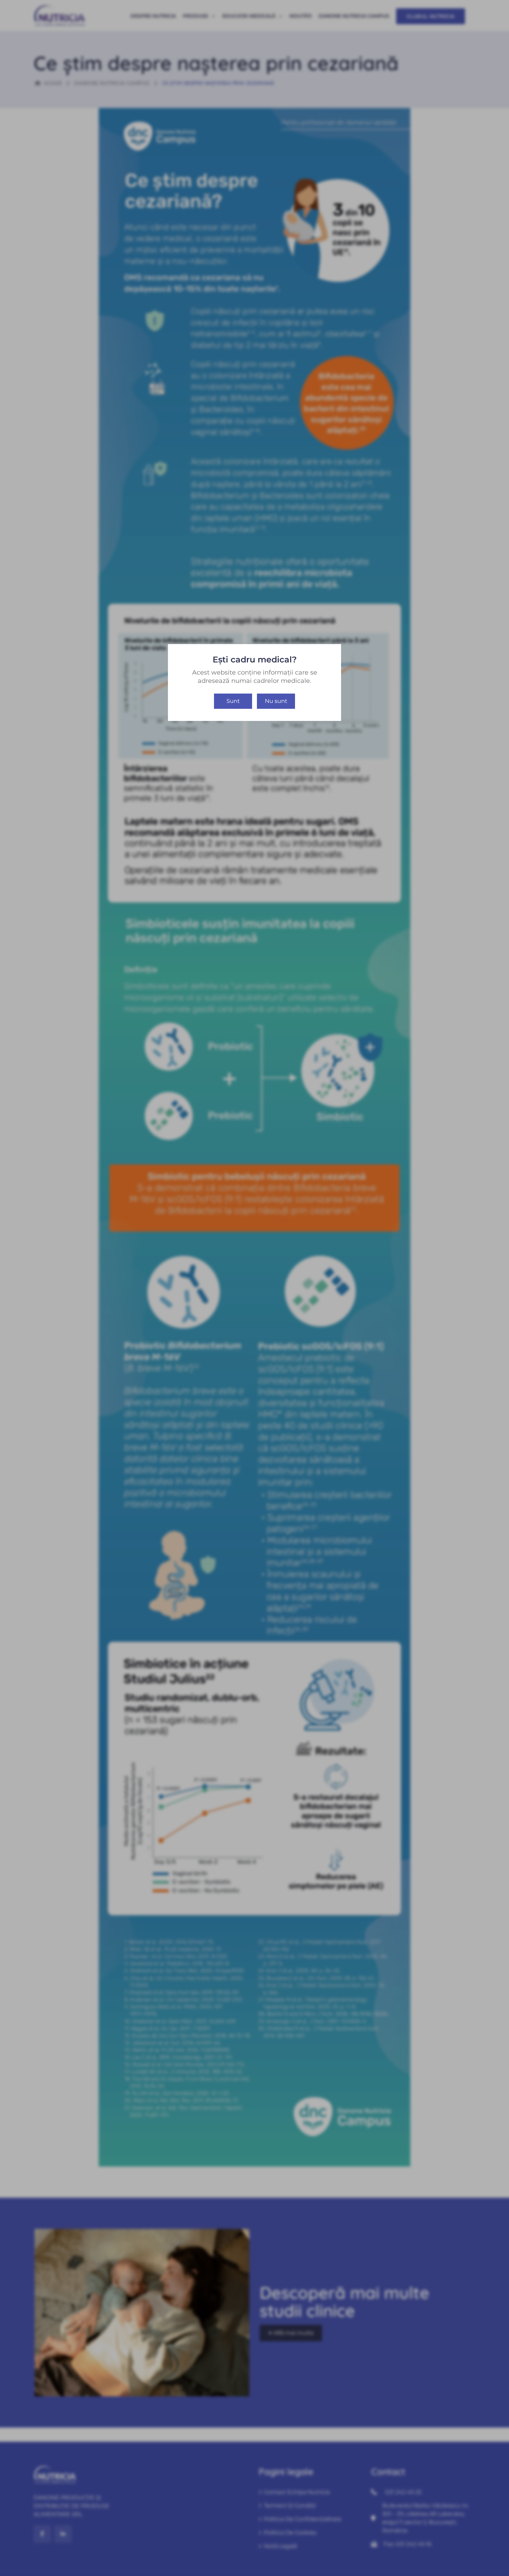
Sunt (233, 701)
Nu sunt (276, 701)
